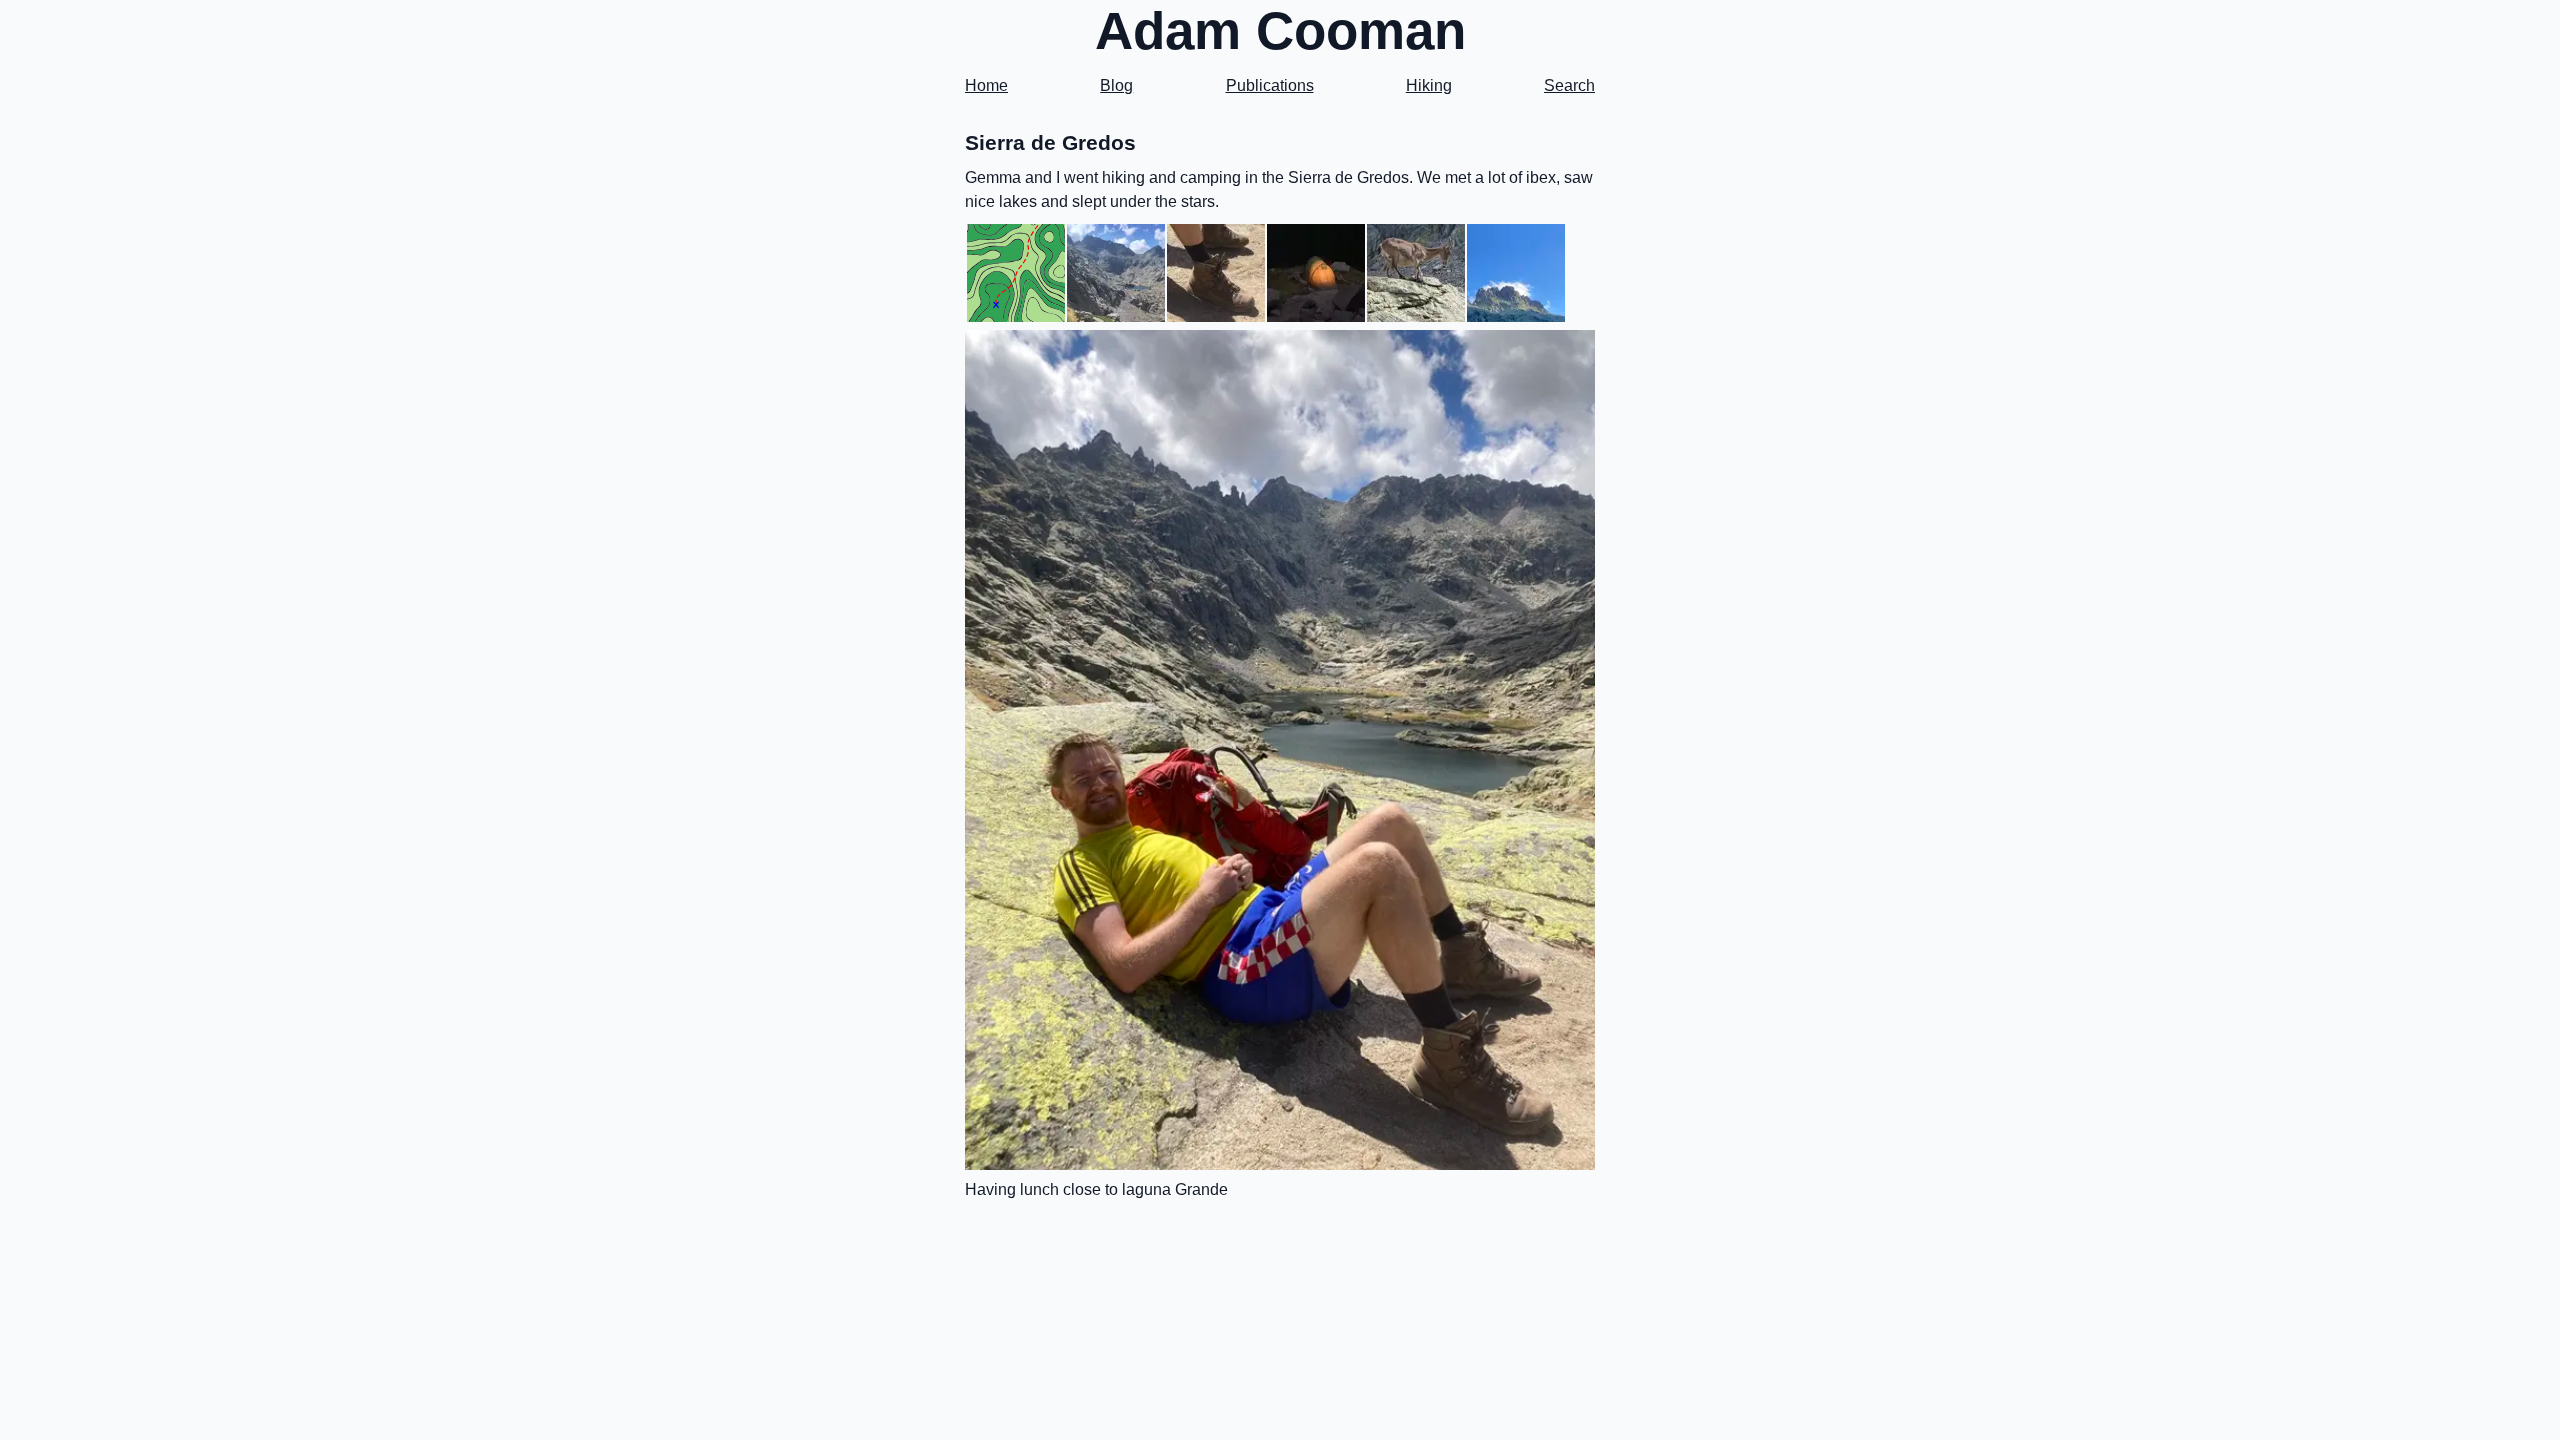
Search (1569, 85)
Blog (1116, 85)
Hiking (1429, 85)
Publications (1270, 85)
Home (986, 85)
